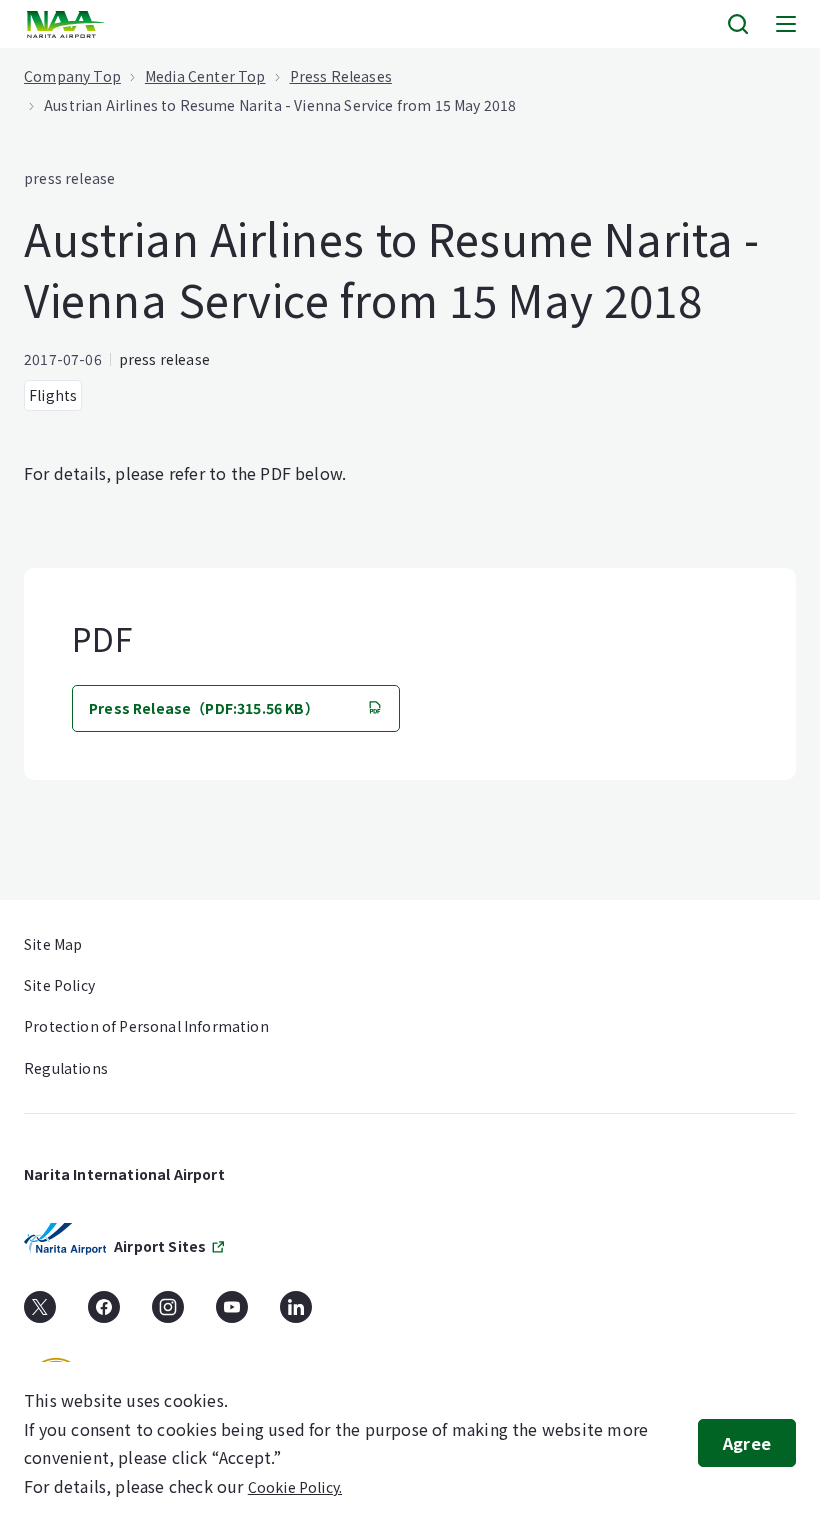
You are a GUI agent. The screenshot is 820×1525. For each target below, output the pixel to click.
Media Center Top (205, 76)
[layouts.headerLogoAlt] (67, 24)
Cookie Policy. (295, 1487)
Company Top (72, 76)
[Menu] (786, 24)
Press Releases (341, 76)
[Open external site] (40, 1314)
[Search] (738, 24)
